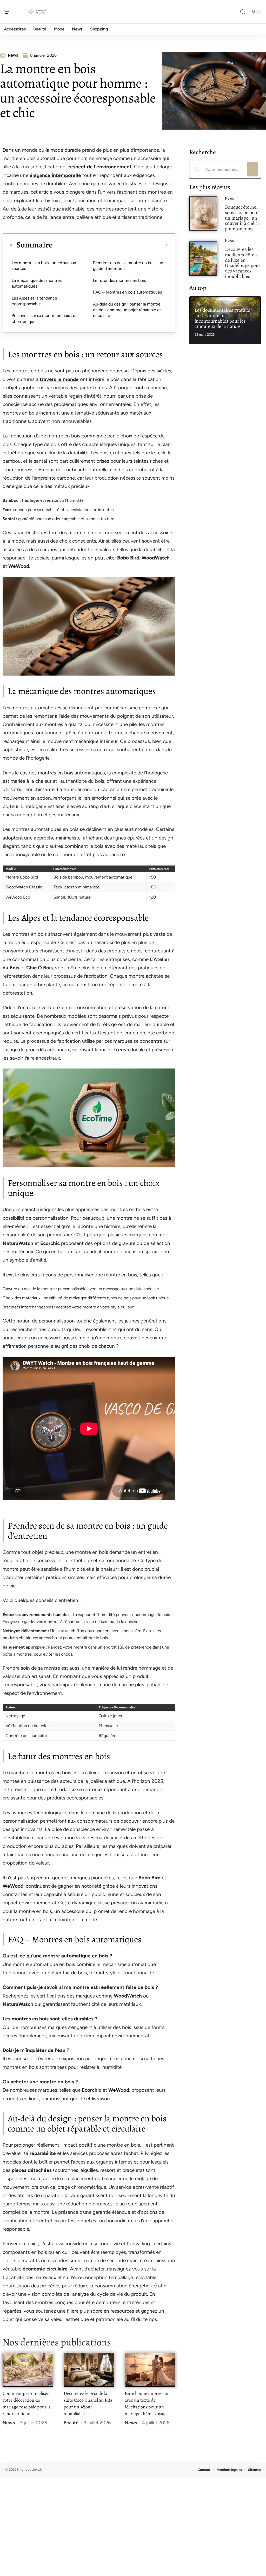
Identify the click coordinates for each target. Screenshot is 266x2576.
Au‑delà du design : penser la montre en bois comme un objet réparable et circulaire (127, 310)
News (9, 2423)
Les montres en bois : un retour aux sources (44, 266)
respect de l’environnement (100, 167)
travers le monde (59, 379)
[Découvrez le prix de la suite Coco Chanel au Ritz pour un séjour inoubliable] (89, 2370)
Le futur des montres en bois (119, 280)
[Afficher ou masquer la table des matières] (111, 245)
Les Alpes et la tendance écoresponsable (34, 301)
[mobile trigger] (10, 12)
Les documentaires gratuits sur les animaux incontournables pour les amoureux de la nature (222, 318)
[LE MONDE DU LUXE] (37, 12)
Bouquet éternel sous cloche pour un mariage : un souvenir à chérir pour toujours (242, 218)
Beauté (71, 2423)
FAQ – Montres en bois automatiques (127, 292)
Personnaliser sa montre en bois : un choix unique (45, 318)
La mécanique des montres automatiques (37, 283)
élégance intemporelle (55, 175)
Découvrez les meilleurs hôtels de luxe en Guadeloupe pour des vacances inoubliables (243, 263)
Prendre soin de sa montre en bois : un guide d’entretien (128, 266)
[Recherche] (243, 12)
